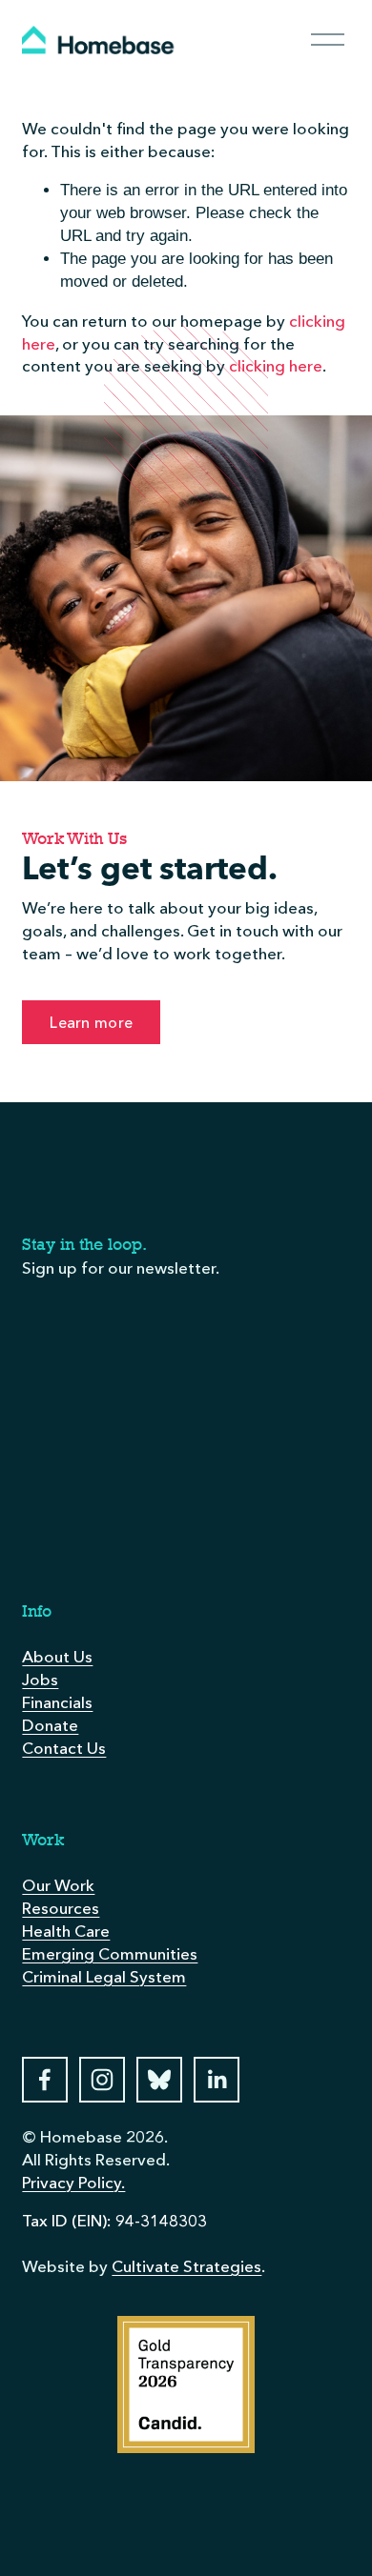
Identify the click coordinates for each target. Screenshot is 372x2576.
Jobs (40, 1679)
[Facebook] (45, 2080)
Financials (57, 1702)
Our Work (58, 1885)
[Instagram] (102, 2080)
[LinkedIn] (217, 2080)
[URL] (159, 2080)
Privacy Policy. (73, 2182)
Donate (50, 1725)
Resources (61, 1908)
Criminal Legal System (104, 1976)
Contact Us (64, 1748)
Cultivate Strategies (186, 2266)
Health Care (66, 1931)
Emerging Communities (110, 1953)
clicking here (276, 365)
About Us (57, 1656)
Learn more (91, 1022)
